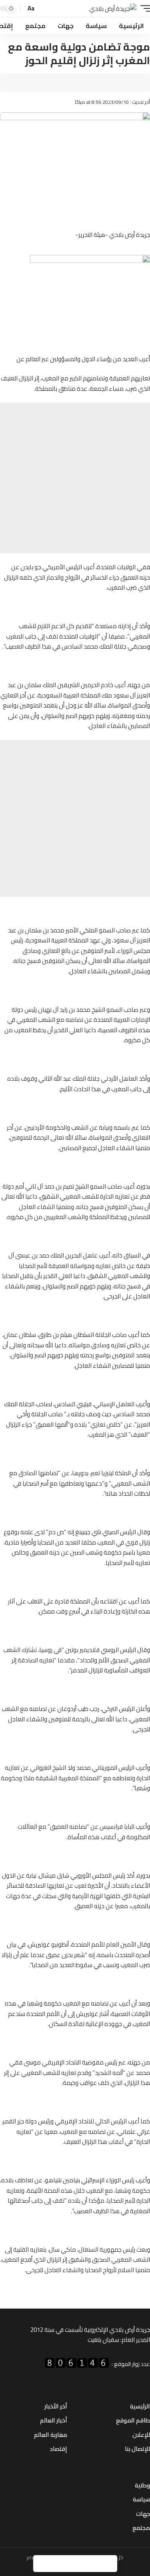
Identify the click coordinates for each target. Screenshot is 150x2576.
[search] (43, 9)
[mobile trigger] (143, 9)
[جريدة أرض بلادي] (113, 9)
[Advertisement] (75, 478)
